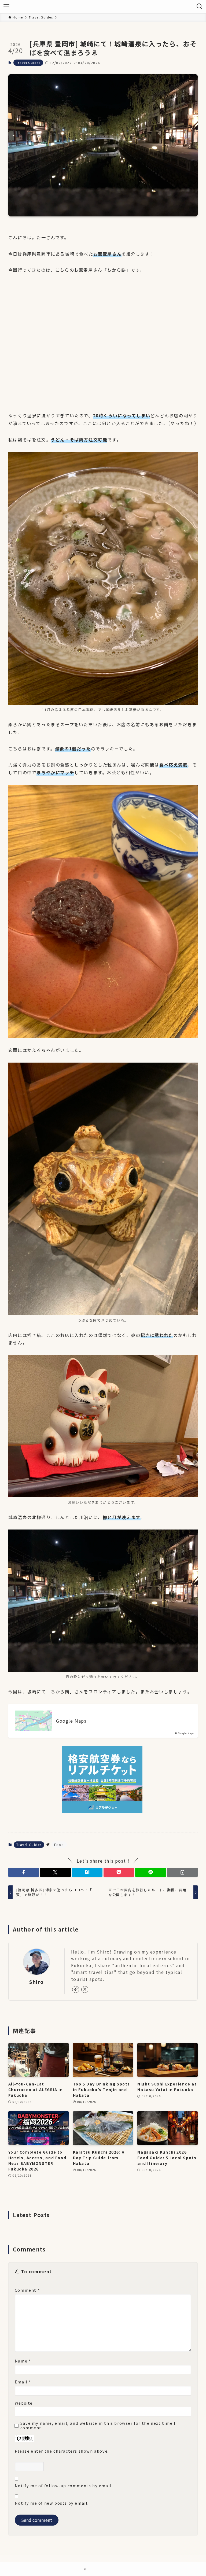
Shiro (36, 1982)
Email (23, 2382)
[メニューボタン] (6, 6)
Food (59, 1845)
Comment (27, 2290)
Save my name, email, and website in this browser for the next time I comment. (98, 2425)
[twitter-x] (85, 1989)
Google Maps (71, 1721)
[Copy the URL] (182, 1872)
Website (24, 2403)
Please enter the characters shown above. (62, 2451)
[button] (24, 1872)
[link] (76, 1989)
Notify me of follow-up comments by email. (64, 2485)
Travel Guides (28, 62)
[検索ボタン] (200, 6)
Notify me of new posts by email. (52, 2503)
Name (23, 2361)
